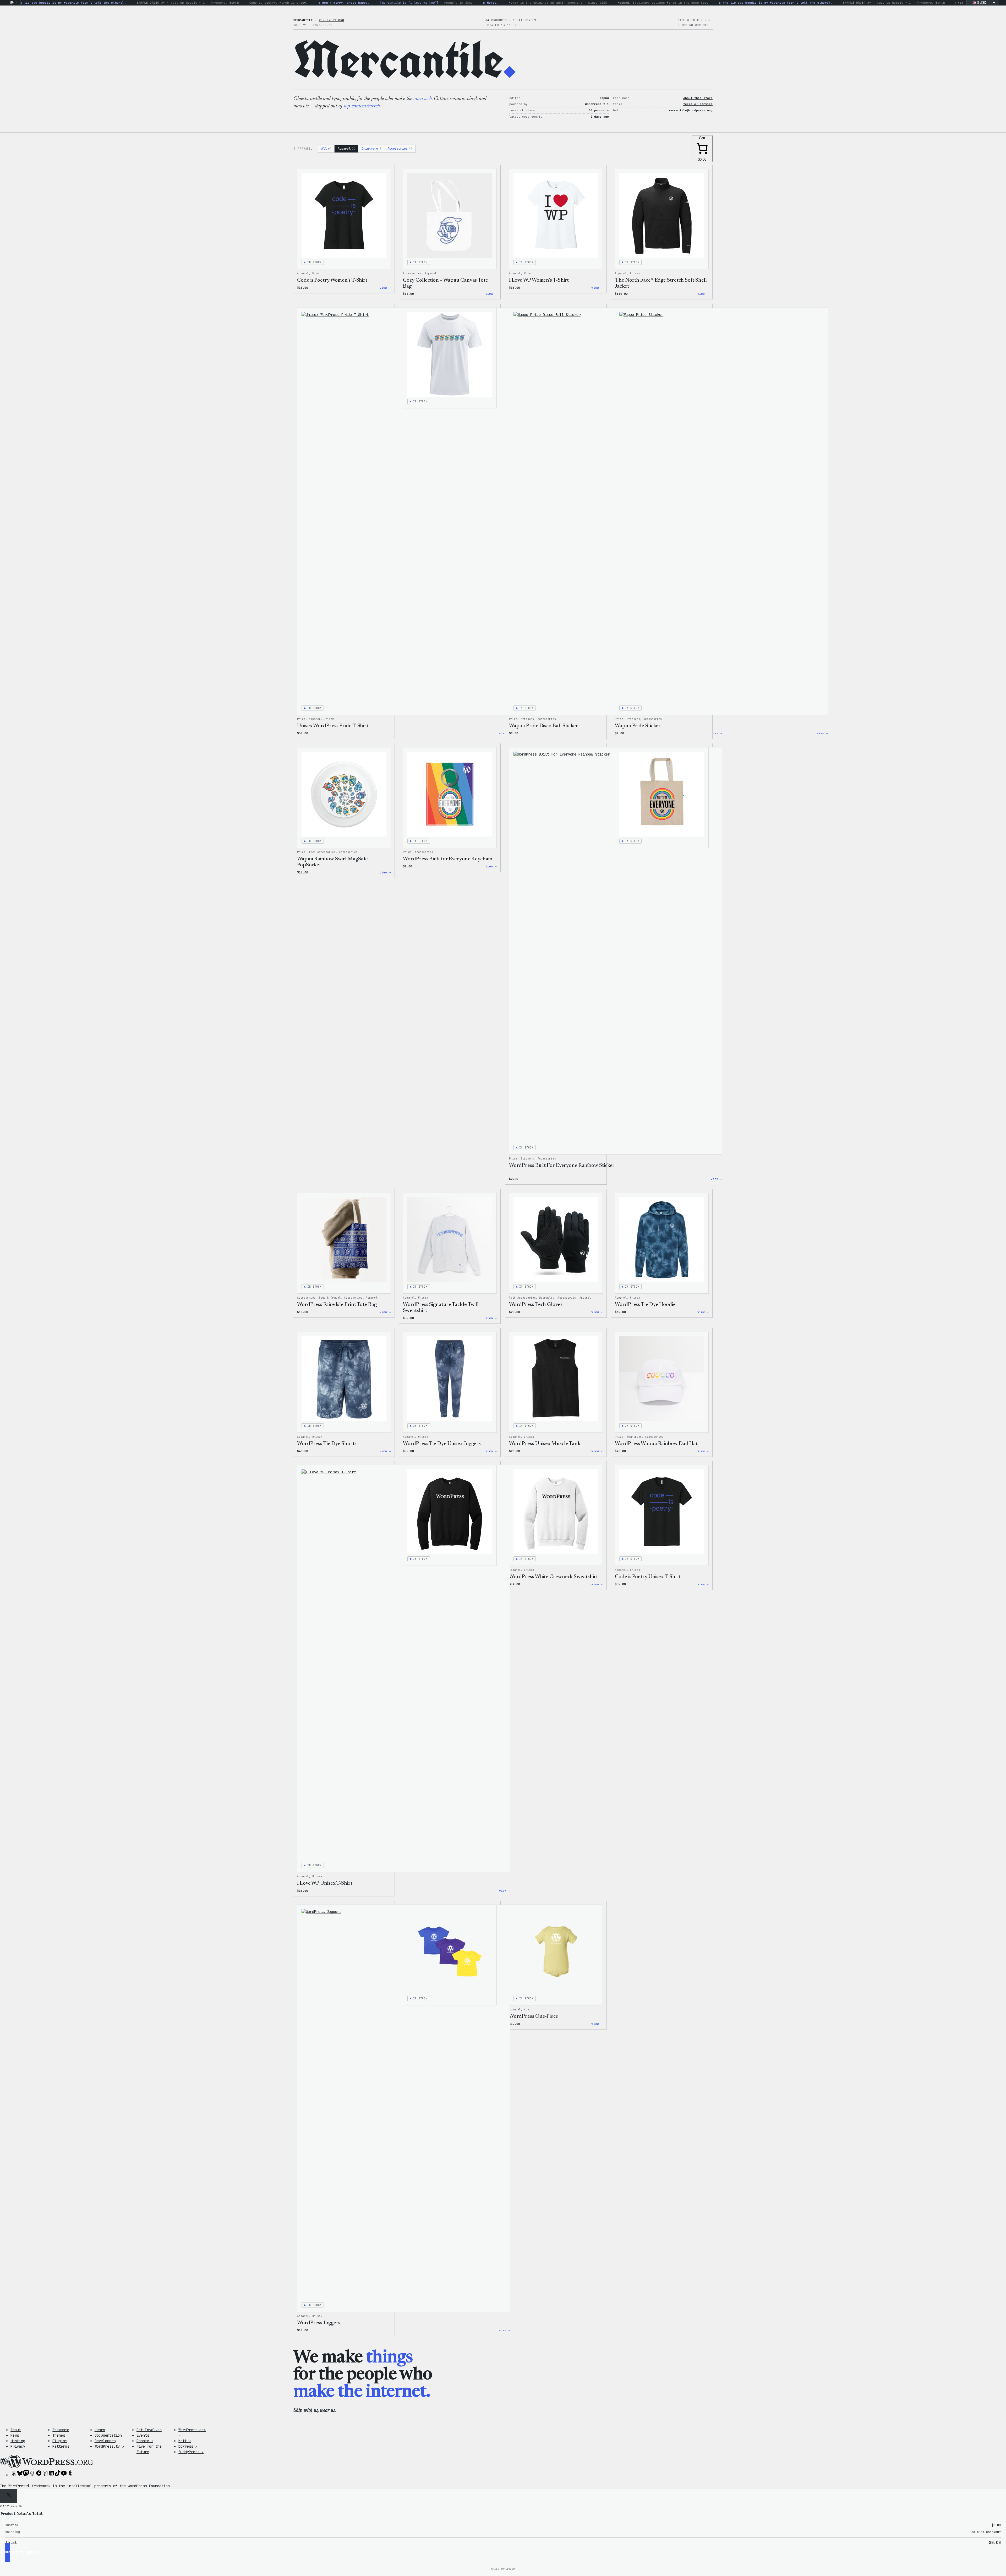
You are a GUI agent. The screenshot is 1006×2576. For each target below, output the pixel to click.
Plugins (60, 2441)
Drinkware (371, 149)
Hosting (18, 2441)
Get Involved (149, 2430)
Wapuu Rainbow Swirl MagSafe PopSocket (332, 862)
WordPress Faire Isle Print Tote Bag (337, 1305)
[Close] (9, 2496)
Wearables (547, 1298)
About (16, 2430)
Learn (100, 2430)
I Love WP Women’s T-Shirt (539, 280)
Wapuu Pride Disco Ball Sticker (544, 726)
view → (385, 288)
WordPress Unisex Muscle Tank (545, 1444)
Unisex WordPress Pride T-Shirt (333, 726)
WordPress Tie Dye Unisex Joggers (442, 1444)
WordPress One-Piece (534, 2016)
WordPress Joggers (319, 2323)
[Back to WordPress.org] (12, 3)
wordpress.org (332, 20)
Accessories (400, 149)
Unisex (635, 273)
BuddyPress (191, 2452)
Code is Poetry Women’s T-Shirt (332, 280)
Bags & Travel (330, 1298)
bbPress (188, 2446)
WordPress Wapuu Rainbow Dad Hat (656, 1444)
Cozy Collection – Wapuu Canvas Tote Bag (445, 283)
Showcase (61, 2430)
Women (316, 273)
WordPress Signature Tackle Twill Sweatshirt (441, 1308)
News (15, 2435)
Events (143, 2435)
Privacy (18, 2446)
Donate (145, 2441)
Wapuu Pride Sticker (638, 726)
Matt (185, 2441)
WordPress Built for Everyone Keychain (448, 859)
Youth (528, 2009)
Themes (59, 2435)
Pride (301, 719)
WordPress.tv (109, 2446)
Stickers (527, 719)
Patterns (61, 2446)
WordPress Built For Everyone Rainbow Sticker (562, 1166)
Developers (105, 2441)
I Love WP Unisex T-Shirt (325, 1883)
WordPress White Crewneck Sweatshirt (554, 1577)
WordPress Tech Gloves (536, 1305)
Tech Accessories (322, 852)
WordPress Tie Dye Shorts (327, 1444)
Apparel (346, 149)
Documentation (108, 2435)
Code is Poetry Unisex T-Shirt (648, 1577)
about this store (698, 98)
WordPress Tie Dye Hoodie (645, 1305)
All (326, 149)
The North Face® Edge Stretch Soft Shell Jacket (661, 283)
